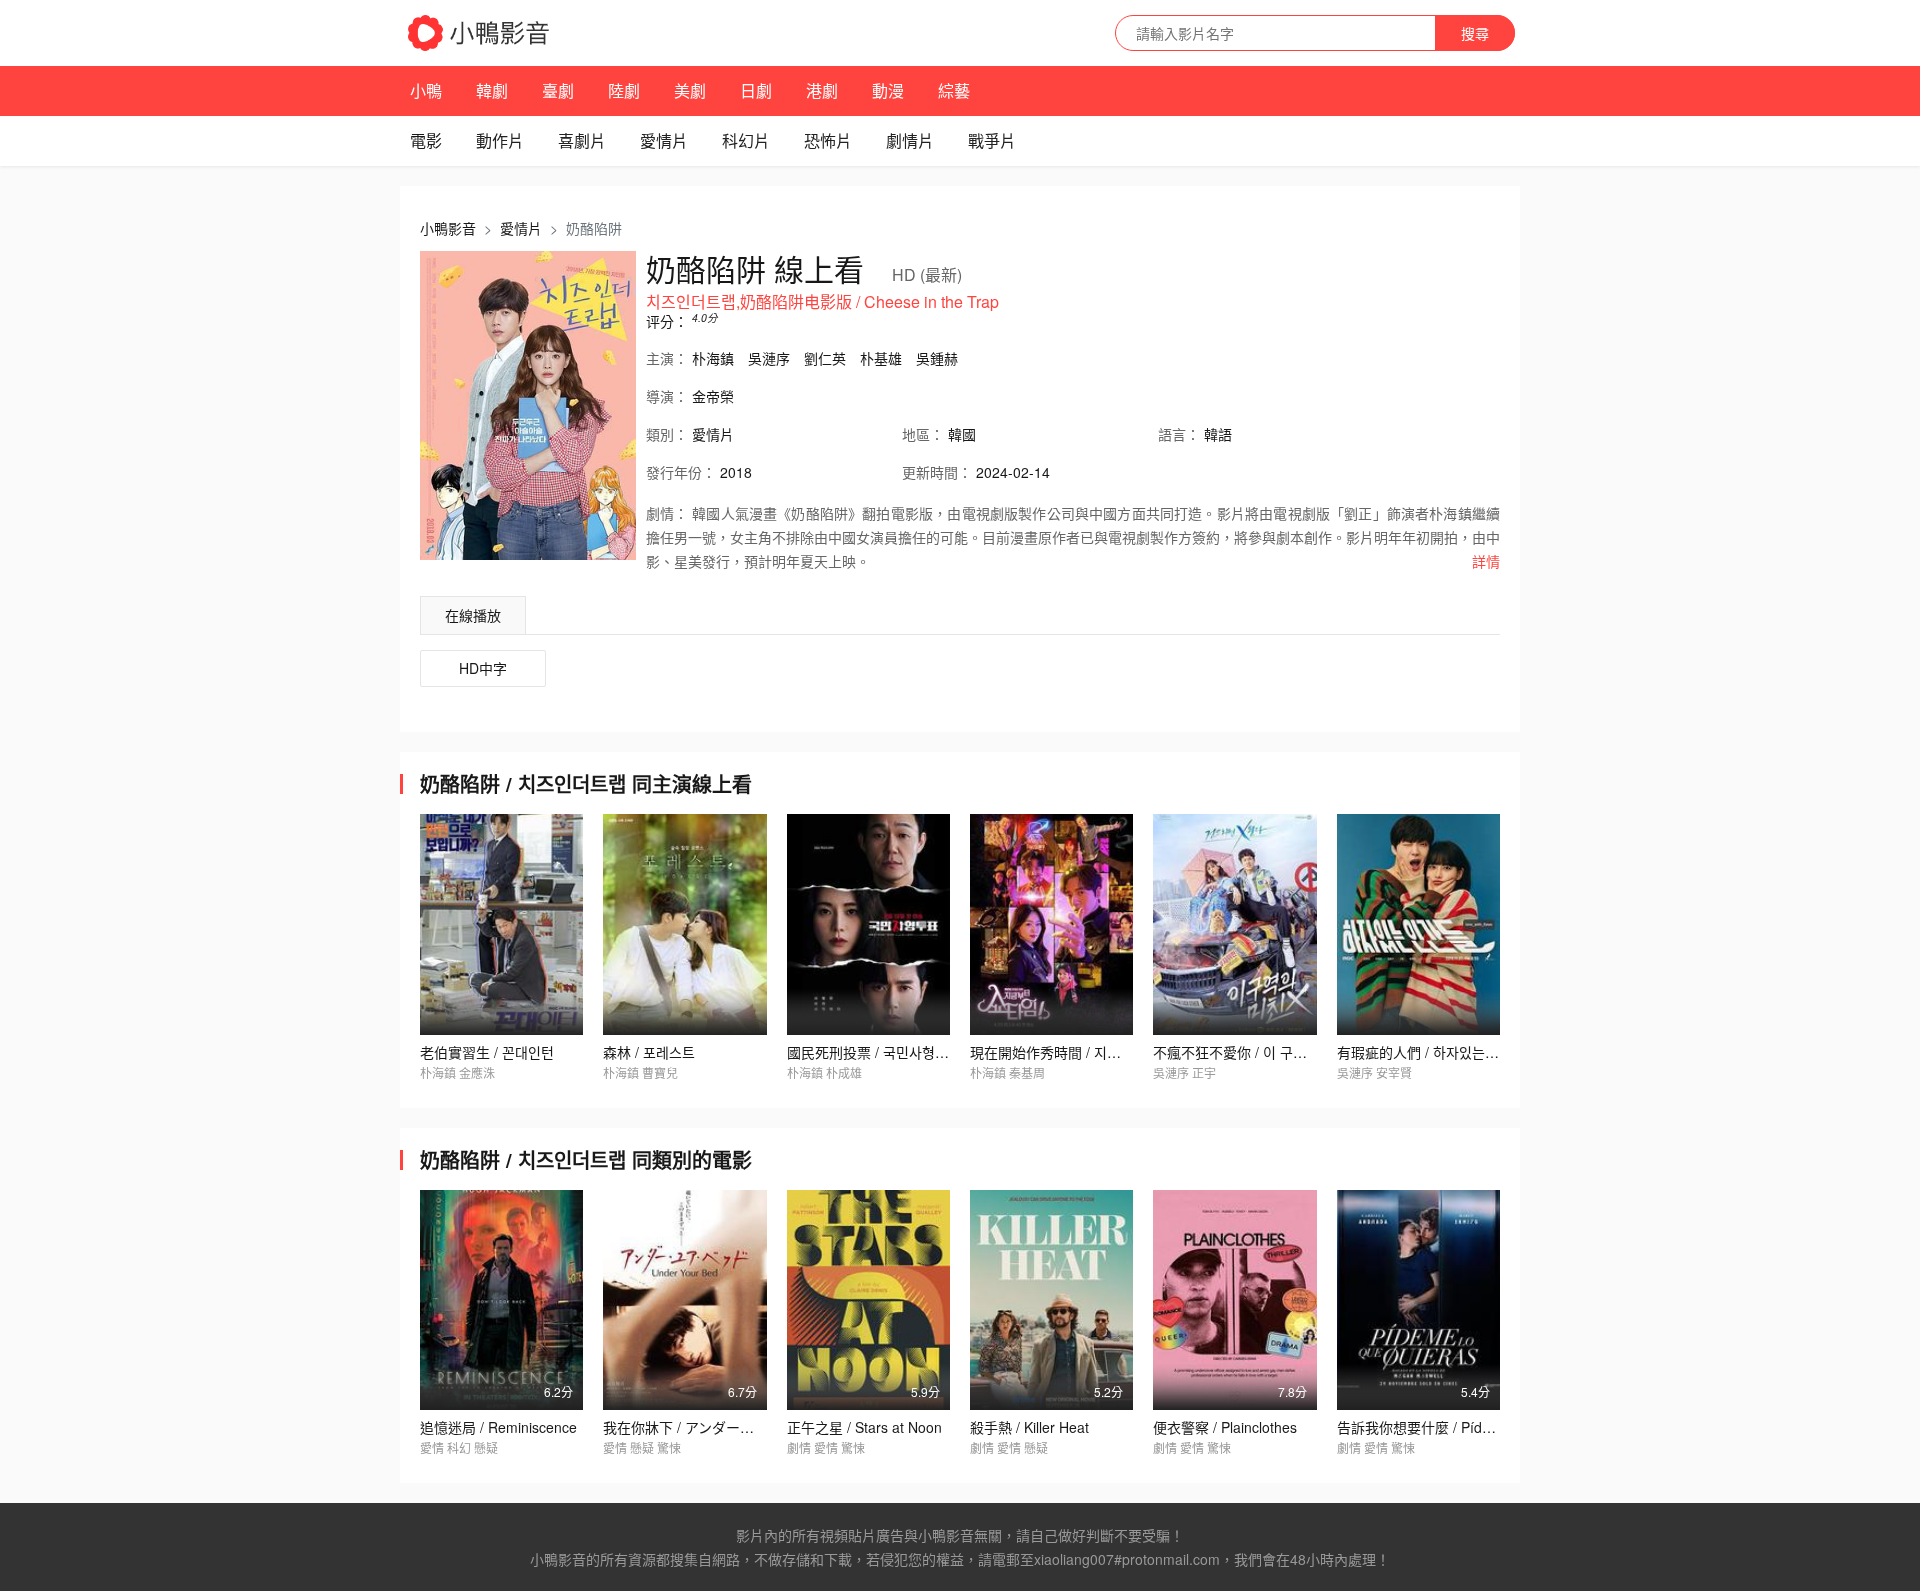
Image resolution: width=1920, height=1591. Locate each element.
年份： (681, 472)
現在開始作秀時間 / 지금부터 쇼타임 (1079, 1052)
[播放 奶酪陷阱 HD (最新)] (528, 405)
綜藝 (954, 90)
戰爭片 (992, 140)
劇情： (667, 513)
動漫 (888, 90)
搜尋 (1475, 33)
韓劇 (492, 90)
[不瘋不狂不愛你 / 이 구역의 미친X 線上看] (1234, 924)
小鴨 (426, 90)
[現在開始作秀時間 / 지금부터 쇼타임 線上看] (1051, 924)
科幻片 (746, 140)
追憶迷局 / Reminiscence (498, 1427)
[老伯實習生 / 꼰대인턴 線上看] (501, 924)
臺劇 (558, 90)
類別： (667, 434)
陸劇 (624, 90)
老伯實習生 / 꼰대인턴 (487, 1052)
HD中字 (483, 668)
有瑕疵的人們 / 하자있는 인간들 (1432, 1052)
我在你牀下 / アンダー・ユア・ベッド (720, 1427)
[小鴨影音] (480, 33)
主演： (667, 358)
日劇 (756, 90)
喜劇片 (582, 140)
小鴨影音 (448, 228)
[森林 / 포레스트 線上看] (684, 924)
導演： (667, 396)
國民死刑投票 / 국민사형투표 (874, 1052)
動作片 (500, 140)
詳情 (1486, 561)
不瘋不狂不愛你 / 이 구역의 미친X (1255, 1052)
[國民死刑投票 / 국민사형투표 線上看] (868, 924)
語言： (1179, 434)
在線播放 (473, 615)
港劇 (822, 90)
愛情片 (664, 140)
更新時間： (937, 472)
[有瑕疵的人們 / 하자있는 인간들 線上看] (1418, 924)
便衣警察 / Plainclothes (1225, 1427)
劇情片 (910, 140)
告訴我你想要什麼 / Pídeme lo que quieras (1470, 1427)
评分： (667, 321)
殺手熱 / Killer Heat (1029, 1427)
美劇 (690, 90)
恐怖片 (828, 140)
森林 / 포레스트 (649, 1052)
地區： (923, 434)
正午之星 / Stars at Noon (864, 1427)
